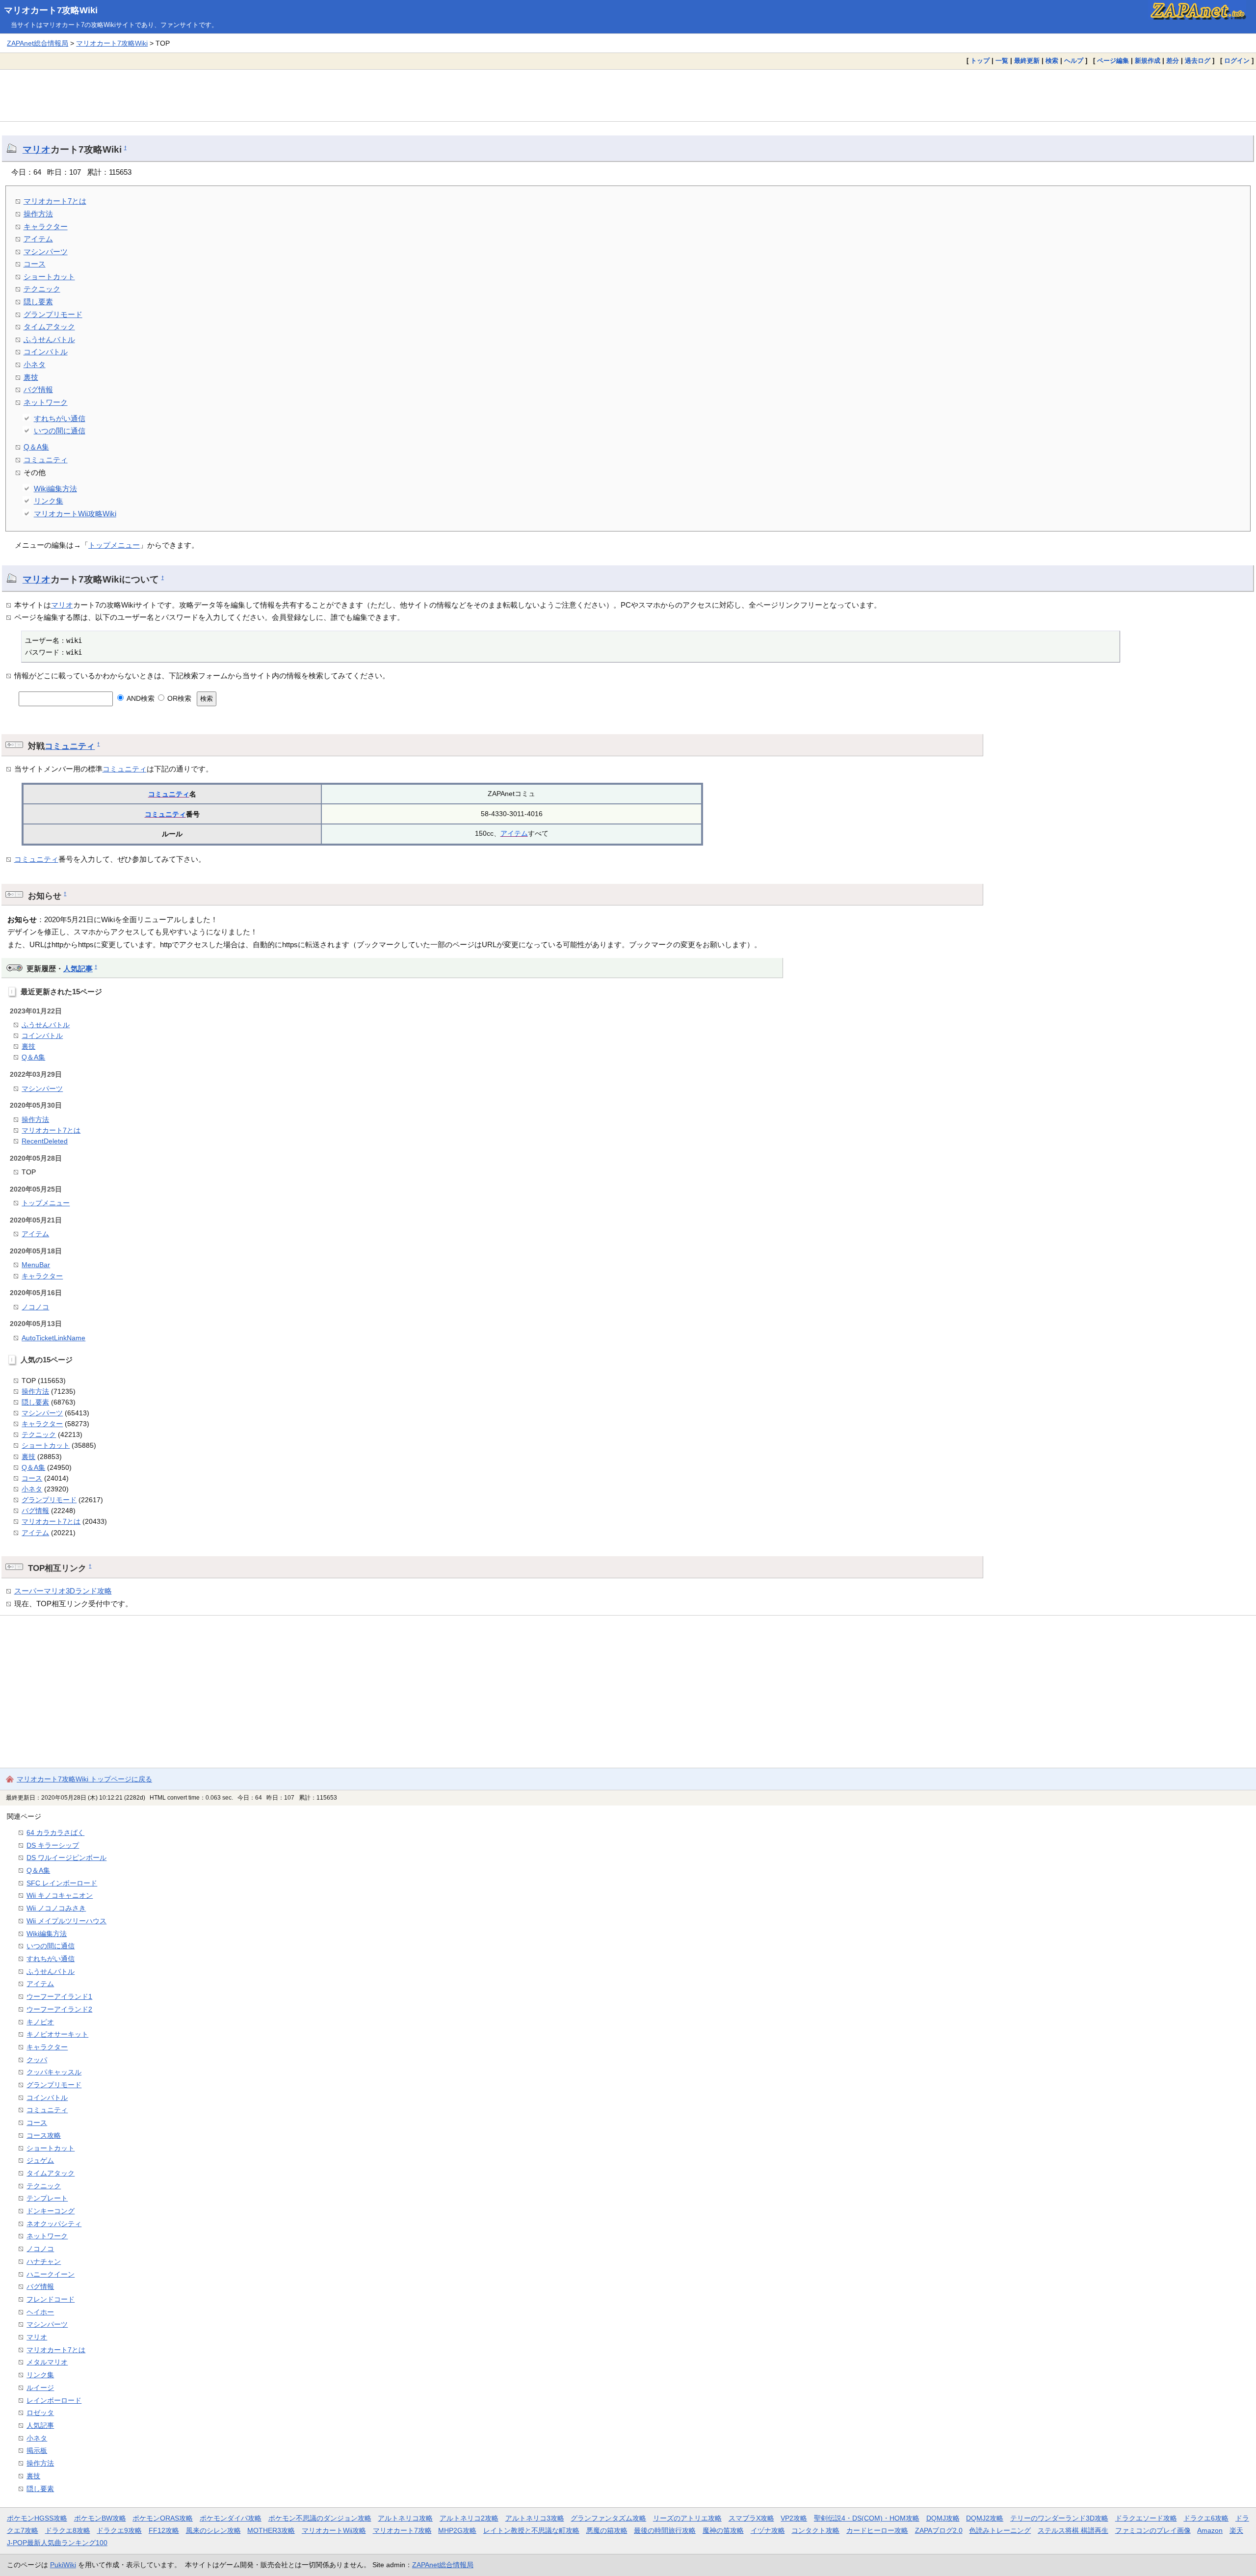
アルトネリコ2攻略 (469, 2518)
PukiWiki (63, 2565)
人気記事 (78, 969)
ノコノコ (35, 1307)
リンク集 (49, 501)
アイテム (38, 239)
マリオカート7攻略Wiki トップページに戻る (84, 1779)
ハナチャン (44, 2261)
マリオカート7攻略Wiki (51, 10)
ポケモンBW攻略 (100, 2518)
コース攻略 (44, 2135)
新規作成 (1148, 61)
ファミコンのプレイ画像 (1153, 2530)
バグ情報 (38, 389)
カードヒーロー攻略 (877, 2530)
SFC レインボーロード (62, 1883)
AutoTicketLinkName (53, 1338)
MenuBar (36, 1265)
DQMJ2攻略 (985, 2518)
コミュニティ (46, 460)
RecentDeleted (45, 1141)
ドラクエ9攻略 (119, 2530)
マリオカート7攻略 (402, 2530)
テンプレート (47, 2198)
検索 (1052, 61)
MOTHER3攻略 (271, 2530)
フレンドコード (51, 2299)
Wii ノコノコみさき (56, 1908)
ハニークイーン (51, 2274)
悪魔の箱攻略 (607, 2530)
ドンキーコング (51, 2211)
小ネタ (35, 364)
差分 (1173, 61)
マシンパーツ (46, 252)
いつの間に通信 (60, 431)
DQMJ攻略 (943, 2518)
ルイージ (40, 2388)
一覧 (1002, 61)
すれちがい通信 (60, 418)
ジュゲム (40, 2160)
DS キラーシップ (53, 1845)
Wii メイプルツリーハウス (66, 1921)
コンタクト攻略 (815, 2530)
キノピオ (40, 2022)
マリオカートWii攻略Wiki (75, 514)
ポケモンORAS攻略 (163, 2518)
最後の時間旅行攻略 (665, 2530)
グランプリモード (53, 314)
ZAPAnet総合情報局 (38, 43)
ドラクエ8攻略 (68, 2530)
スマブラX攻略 (751, 2518)
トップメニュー (114, 545)
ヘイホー (40, 2312)
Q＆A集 (36, 447)
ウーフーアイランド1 (59, 1996)
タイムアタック (49, 327)
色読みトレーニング (1000, 2530)
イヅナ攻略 (768, 2530)
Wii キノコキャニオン (60, 1895)
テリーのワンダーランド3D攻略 (1059, 2518)
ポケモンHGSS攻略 (37, 2518)
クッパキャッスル (54, 2072)
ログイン (1237, 61)
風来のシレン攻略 (213, 2530)
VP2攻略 (794, 2518)
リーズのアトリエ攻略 (687, 2518)
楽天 (1236, 2530)
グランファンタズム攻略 (608, 2518)
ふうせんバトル (49, 339)
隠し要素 (38, 302)
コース (35, 264)
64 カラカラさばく (55, 1832)
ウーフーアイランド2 (59, 2009)
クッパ (37, 2060)
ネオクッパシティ (54, 2224)
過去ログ (1198, 61)
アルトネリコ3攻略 (535, 2518)
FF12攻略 (164, 2530)
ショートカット (49, 277)
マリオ (37, 149)
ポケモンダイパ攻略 (231, 2518)
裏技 (31, 377)
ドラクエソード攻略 (1146, 2518)
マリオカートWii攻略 (334, 2530)
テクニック (42, 289)
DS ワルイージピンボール (66, 1858)
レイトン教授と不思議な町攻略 (531, 2530)
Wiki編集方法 (55, 489)
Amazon (1210, 2530)
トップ (980, 61)
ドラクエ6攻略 (1206, 2518)
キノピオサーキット (57, 2034)
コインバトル (46, 352)
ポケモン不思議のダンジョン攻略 (320, 2518)
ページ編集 (1113, 61)
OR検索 (178, 698)
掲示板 (37, 2450)
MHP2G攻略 (457, 2530)
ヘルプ (1074, 61)
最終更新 (1027, 61)
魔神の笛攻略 (723, 2530)
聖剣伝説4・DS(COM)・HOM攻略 (867, 2518)
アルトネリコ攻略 (405, 2518)
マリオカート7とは (55, 201)
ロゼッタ (40, 2413)
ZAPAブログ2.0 (939, 2530)
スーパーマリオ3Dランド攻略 (63, 1591)
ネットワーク (46, 402)
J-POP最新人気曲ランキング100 (57, 2543)
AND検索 (140, 698)
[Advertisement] (628, 95)
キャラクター (46, 226)
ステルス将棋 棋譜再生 (1073, 2530)
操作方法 (38, 214)
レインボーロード (54, 2400)
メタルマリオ (47, 2362)
